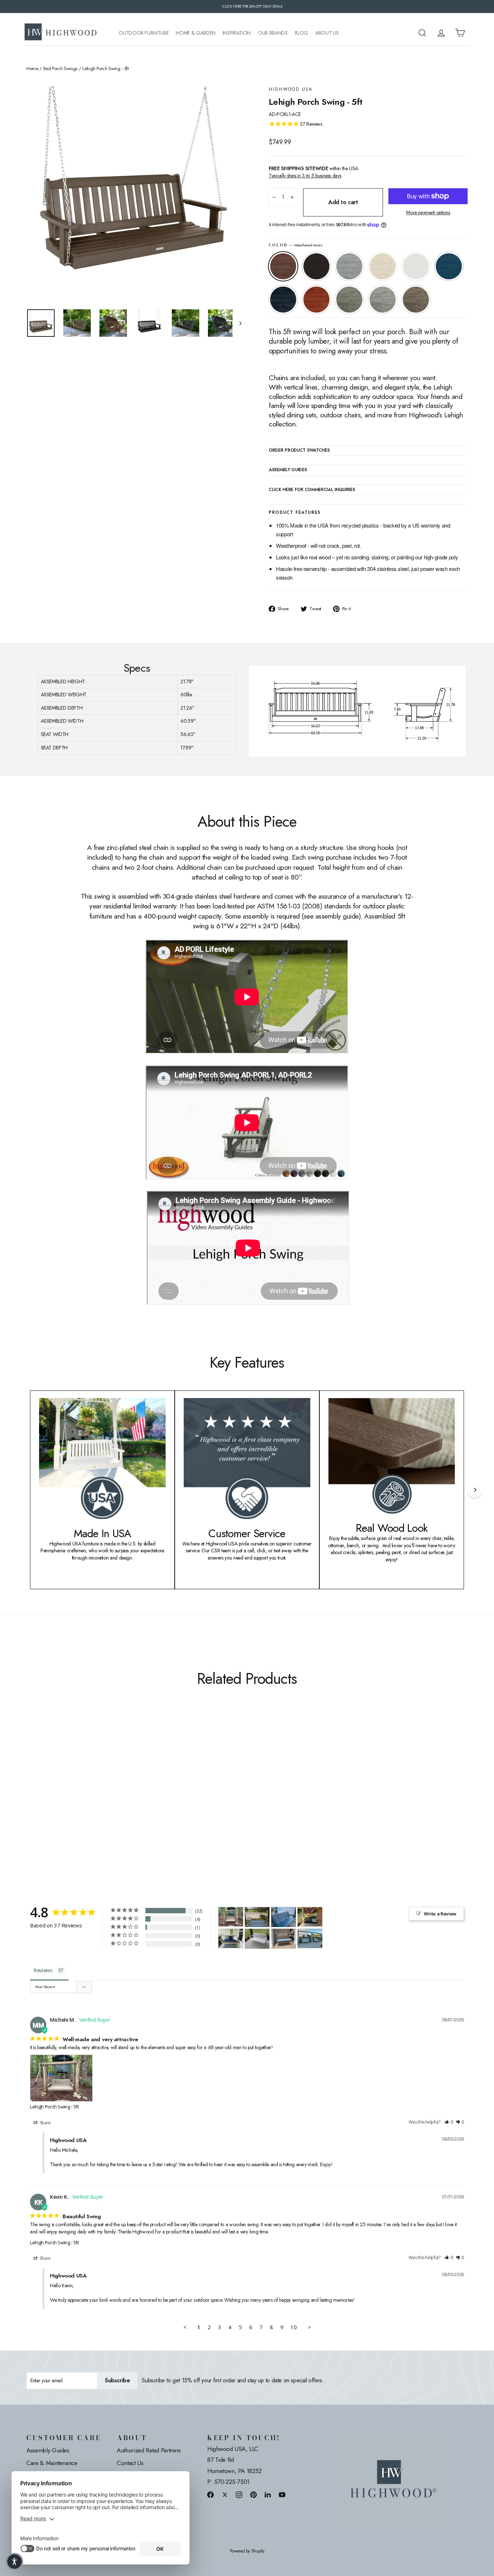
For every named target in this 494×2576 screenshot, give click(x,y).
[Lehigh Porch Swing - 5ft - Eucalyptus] (103, 1801)
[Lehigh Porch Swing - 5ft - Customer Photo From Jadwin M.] (257, 1939)
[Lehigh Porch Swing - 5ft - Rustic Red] (94, 1801)
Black (316, 266)
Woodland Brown (416, 300)
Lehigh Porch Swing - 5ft (54, 2107)
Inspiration (237, 33)
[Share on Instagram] (239, 2495)
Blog (301, 33)
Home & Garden (195, 33)
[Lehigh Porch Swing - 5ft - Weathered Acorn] (31, 1801)
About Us (327, 33)
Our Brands (273, 33)
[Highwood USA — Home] (61, 33)
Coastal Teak (349, 266)
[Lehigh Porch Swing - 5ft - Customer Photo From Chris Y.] (257, 1917)
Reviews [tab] (43, 1970)
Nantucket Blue (449, 266)
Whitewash (383, 266)
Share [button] (45, 2123)
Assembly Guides (48, 2450)
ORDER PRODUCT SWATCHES (299, 451)
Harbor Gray (383, 300)
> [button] (309, 2327)
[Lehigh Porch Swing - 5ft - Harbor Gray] (112, 1801)
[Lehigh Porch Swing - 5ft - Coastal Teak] (49, 1801)
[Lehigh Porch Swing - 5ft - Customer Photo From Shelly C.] (284, 1917)
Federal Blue (283, 300)
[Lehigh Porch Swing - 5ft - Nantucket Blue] (76, 1801)
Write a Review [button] (440, 1914)
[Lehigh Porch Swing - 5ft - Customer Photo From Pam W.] (231, 1938)
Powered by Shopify (247, 2551)
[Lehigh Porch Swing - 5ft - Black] (40, 1801)
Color (296, 245)
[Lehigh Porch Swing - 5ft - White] (67, 1801)
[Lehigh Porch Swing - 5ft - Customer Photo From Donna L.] (284, 1939)
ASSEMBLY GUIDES (288, 470)
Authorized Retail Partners (149, 2450)
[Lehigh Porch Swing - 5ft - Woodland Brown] (121, 1801)
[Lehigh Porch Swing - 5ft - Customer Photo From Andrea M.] (310, 1916)
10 (293, 2327)
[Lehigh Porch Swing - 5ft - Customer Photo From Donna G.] (310, 1938)
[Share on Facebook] (210, 2495)
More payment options (428, 213)
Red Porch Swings (60, 69)
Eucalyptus (349, 300)
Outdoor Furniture (144, 33)
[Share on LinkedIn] (268, 2495)
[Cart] (460, 33)
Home (32, 69)
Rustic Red (316, 300)
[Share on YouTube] (282, 2495)
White (416, 266)
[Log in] (441, 33)
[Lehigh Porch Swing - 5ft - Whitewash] (58, 1801)
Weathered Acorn (283, 266)
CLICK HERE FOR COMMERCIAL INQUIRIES (312, 490)
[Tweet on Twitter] (225, 2495)
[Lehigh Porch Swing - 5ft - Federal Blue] (85, 1801)
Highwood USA (291, 89)
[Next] (475, 1490)
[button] (449, 2122)
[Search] (422, 33)
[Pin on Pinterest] (254, 2495)
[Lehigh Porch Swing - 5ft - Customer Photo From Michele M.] (231, 1916)
